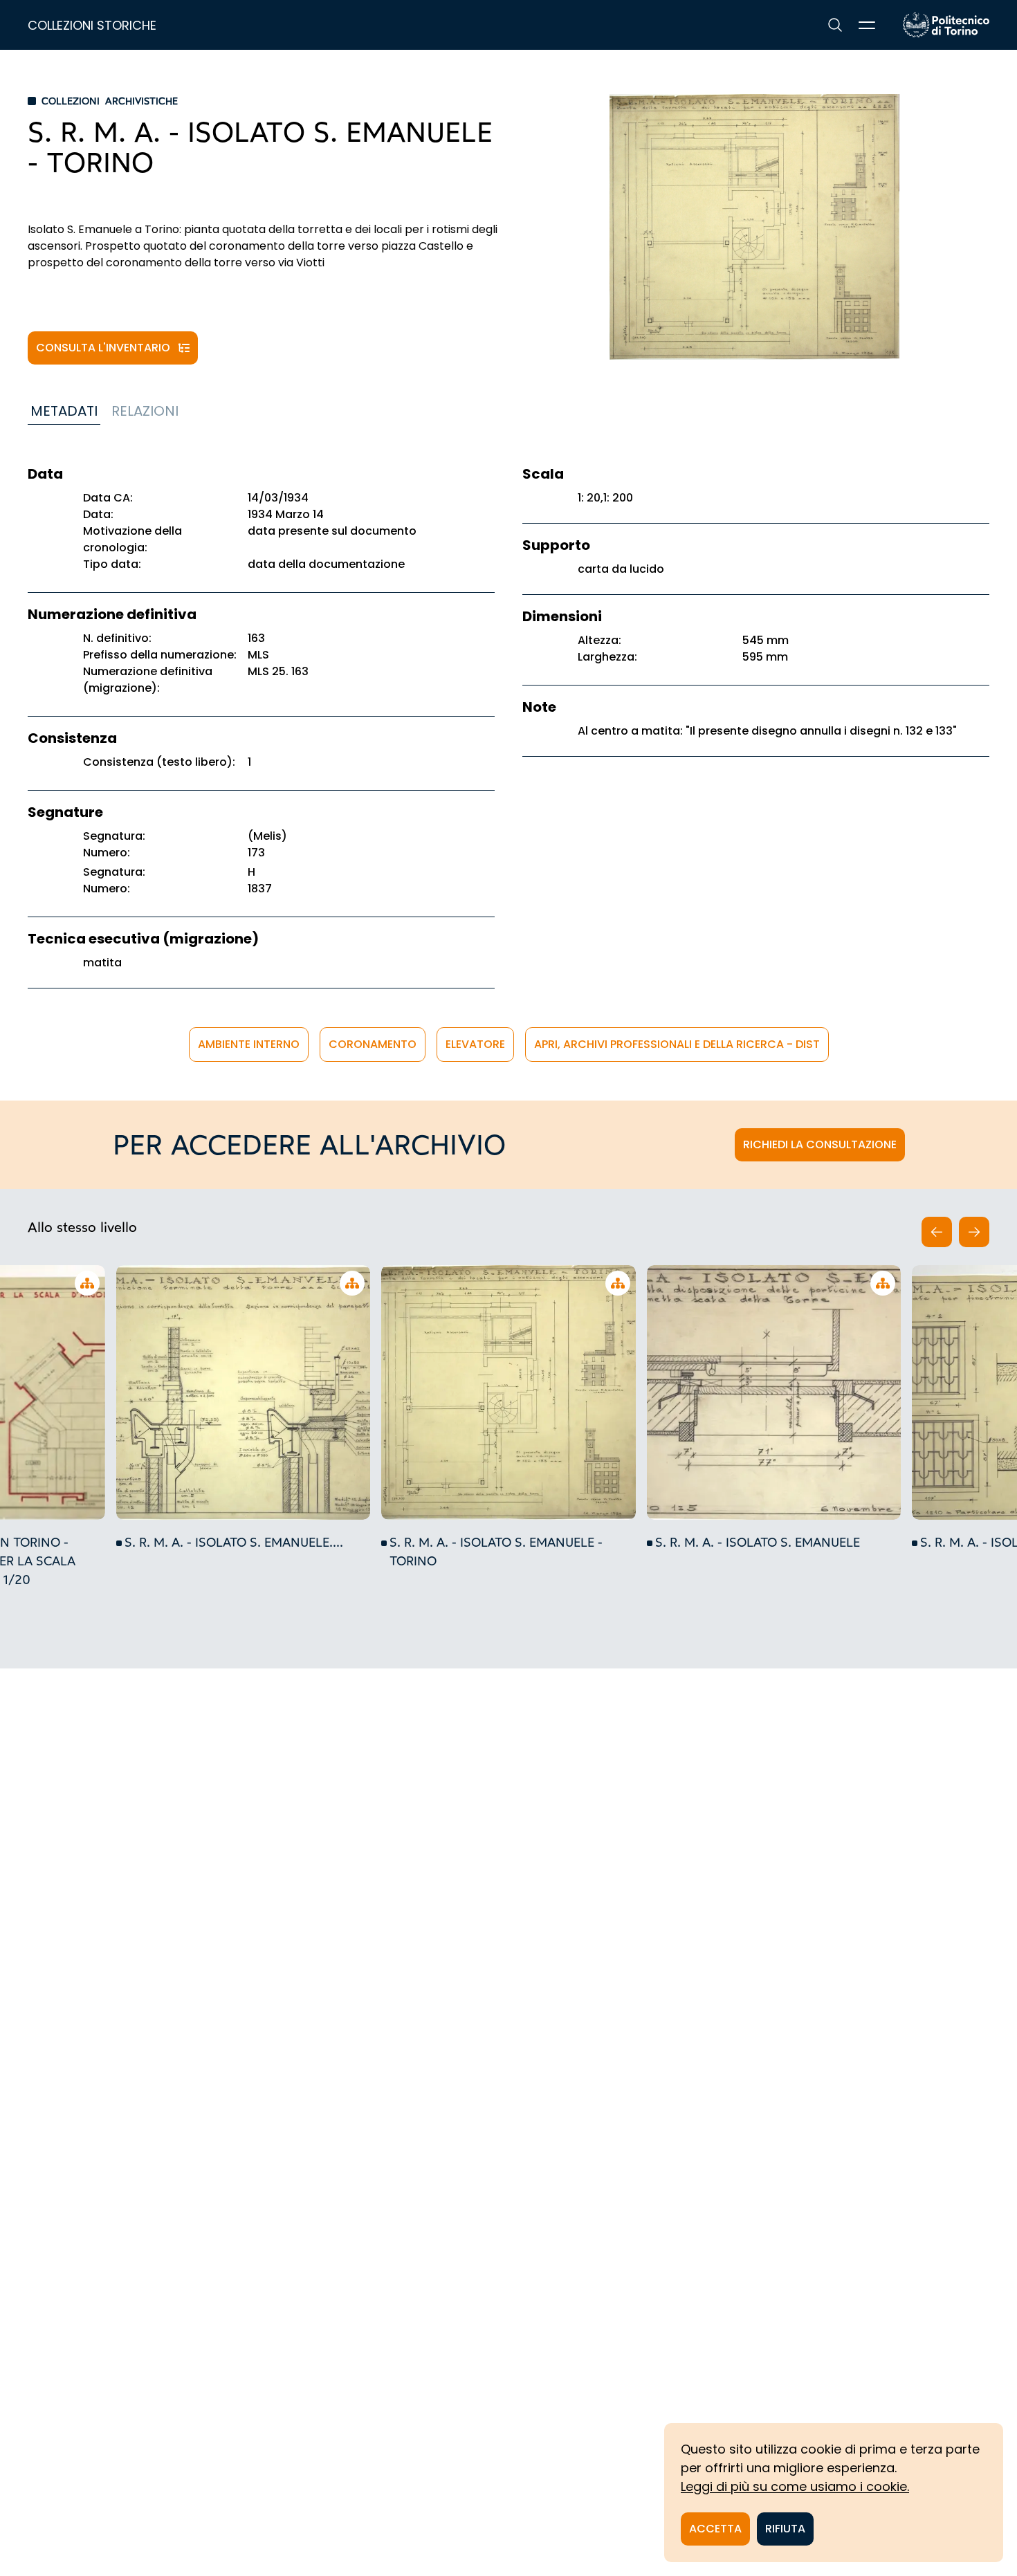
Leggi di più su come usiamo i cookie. (795, 2486)
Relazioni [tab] (145, 411)
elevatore (475, 1044)
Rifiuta (785, 2529)
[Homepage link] (946, 25)
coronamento (373, 1044)
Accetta (715, 2529)
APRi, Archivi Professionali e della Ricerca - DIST (677, 1044)
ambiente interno (249, 1044)
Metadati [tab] (64, 411)
